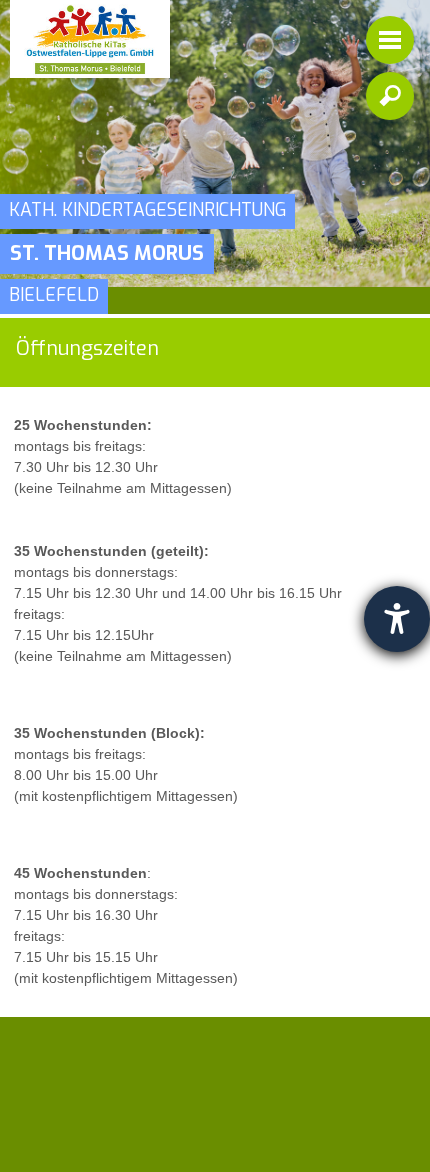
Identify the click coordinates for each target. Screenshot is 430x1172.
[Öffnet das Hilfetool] (397, 619)
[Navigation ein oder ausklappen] (390, 40)
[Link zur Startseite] (90, 39)
